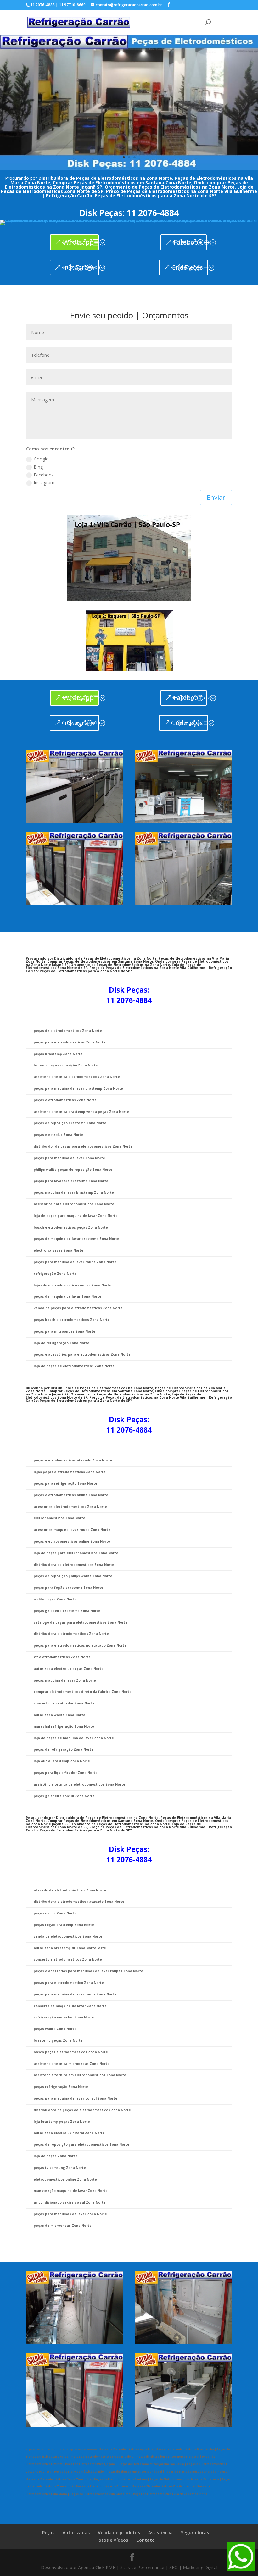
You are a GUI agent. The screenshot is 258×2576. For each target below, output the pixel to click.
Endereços (188, 148)
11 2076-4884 (129, 881)
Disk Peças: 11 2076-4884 (129, 94)
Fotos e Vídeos (112, 2421)
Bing (38, 347)
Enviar (216, 378)
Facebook (188, 123)
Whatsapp (79, 123)
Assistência (160, 2413)
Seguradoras (195, 2413)
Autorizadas (76, 2413)
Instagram (79, 148)
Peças (48, 2413)
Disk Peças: (129, 870)
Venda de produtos (119, 2413)
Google (41, 340)
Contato (146, 2421)
